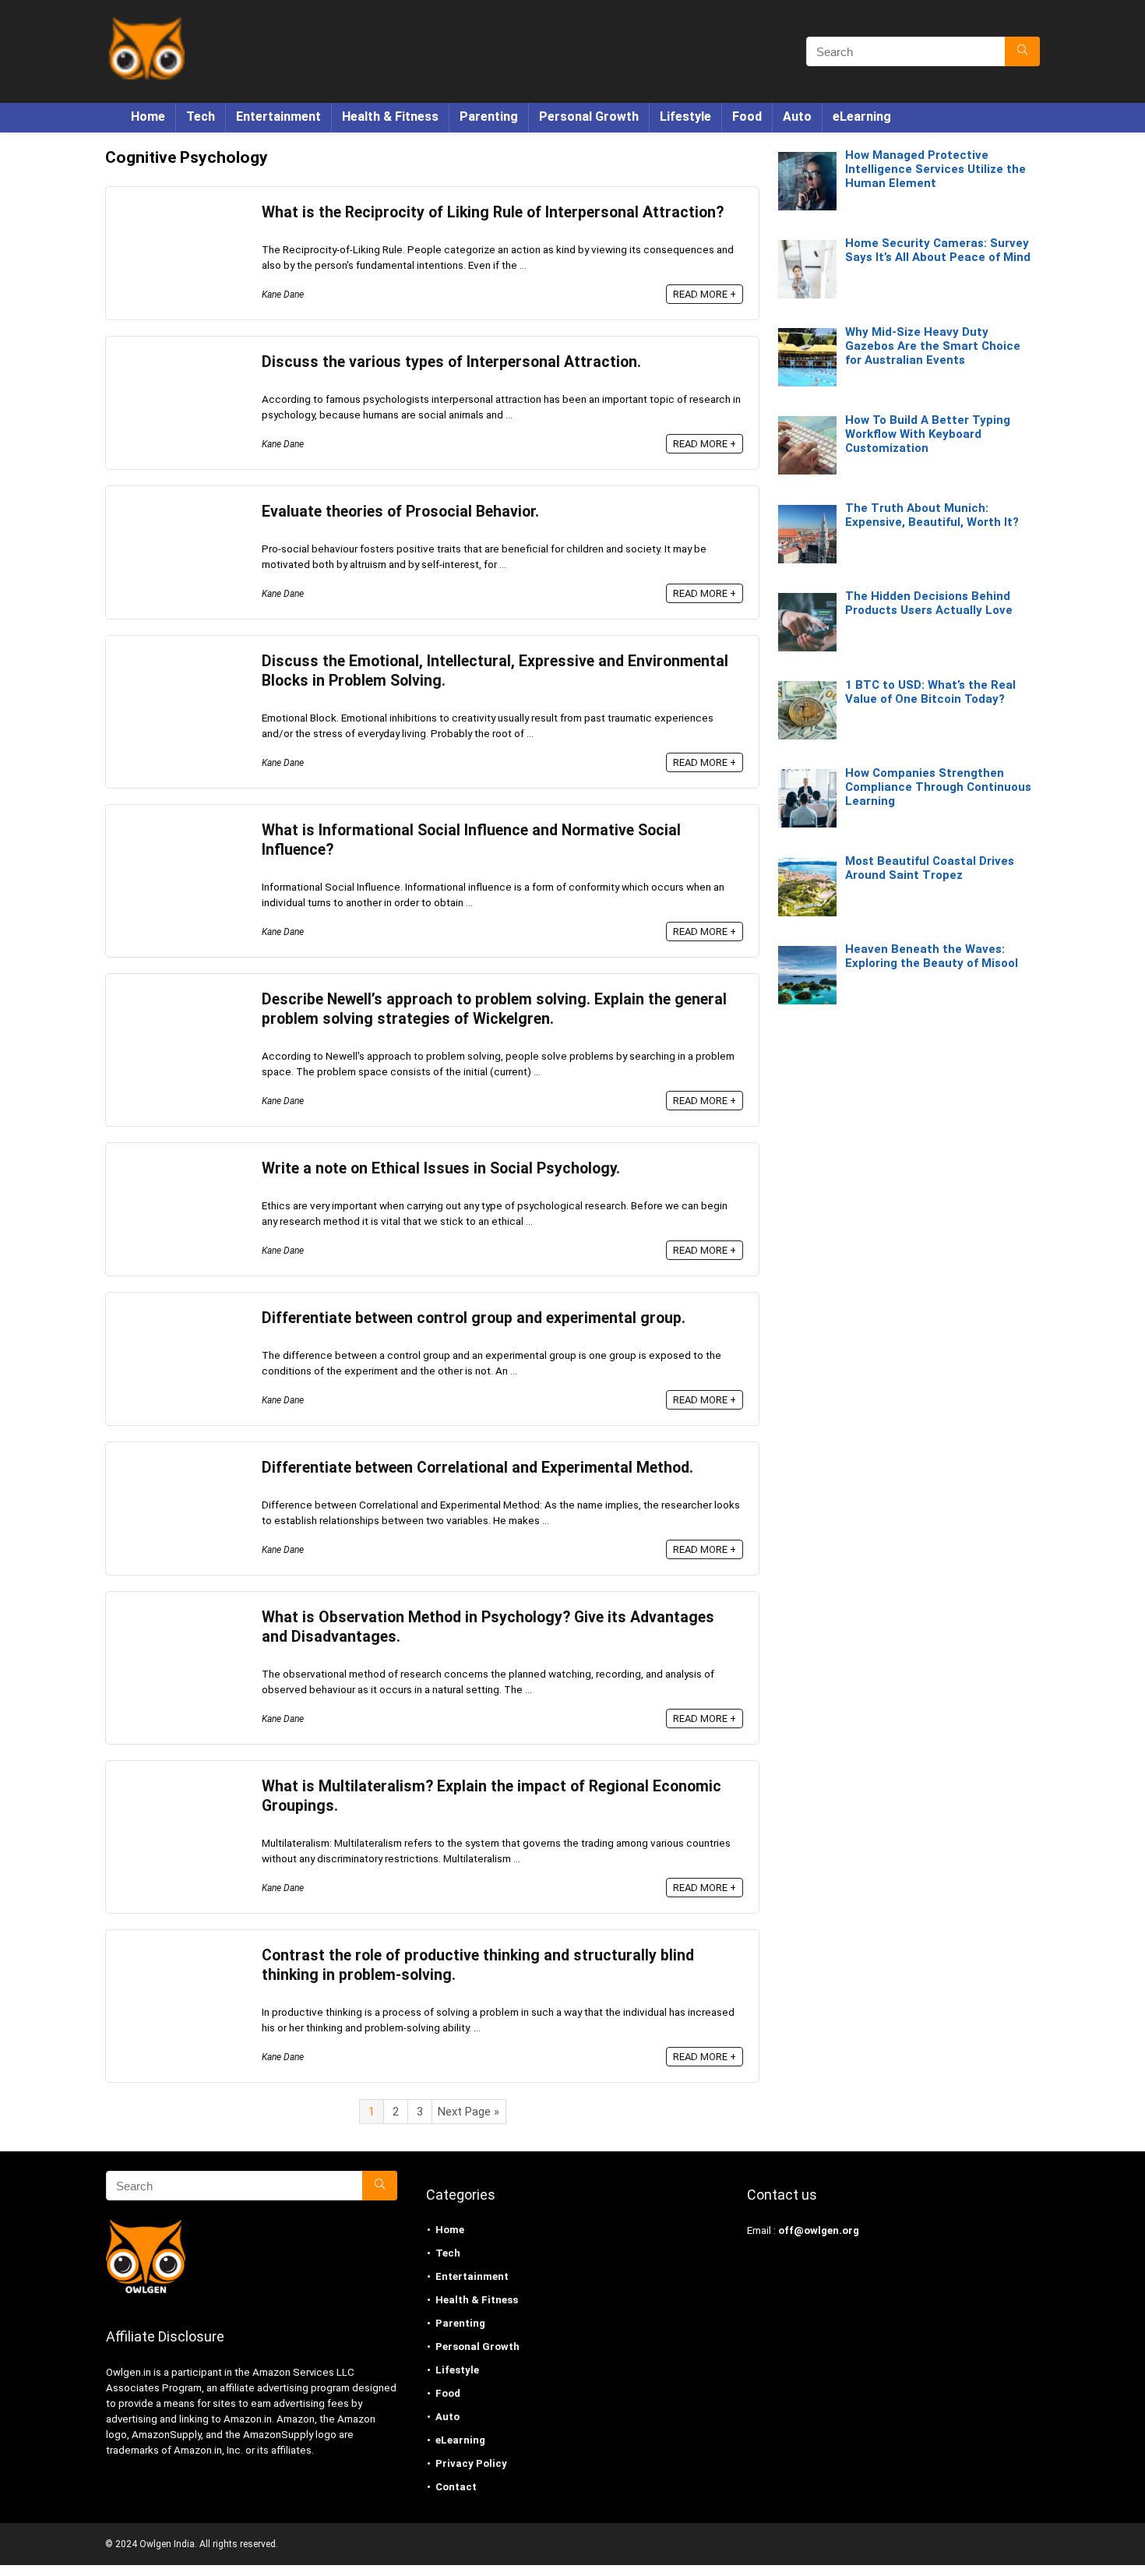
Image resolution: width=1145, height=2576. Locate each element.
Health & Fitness (390, 116)
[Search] (1022, 51)
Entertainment (278, 116)
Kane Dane (283, 295)
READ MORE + (705, 294)
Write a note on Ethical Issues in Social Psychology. (441, 1168)
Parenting (489, 116)
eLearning (862, 116)
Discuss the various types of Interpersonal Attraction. (451, 362)
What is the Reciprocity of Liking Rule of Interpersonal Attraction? (493, 212)
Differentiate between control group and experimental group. (474, 1318)
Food (747, 116)
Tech (201, 116)
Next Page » (469, 2112)
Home (148, 116)
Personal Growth (589, 116)
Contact (456, 2487)
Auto (797, 116)
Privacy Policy (471, 2463)
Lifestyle (685, 116)
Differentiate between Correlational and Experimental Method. (477, 1468)
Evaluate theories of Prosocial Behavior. (400, 512)
